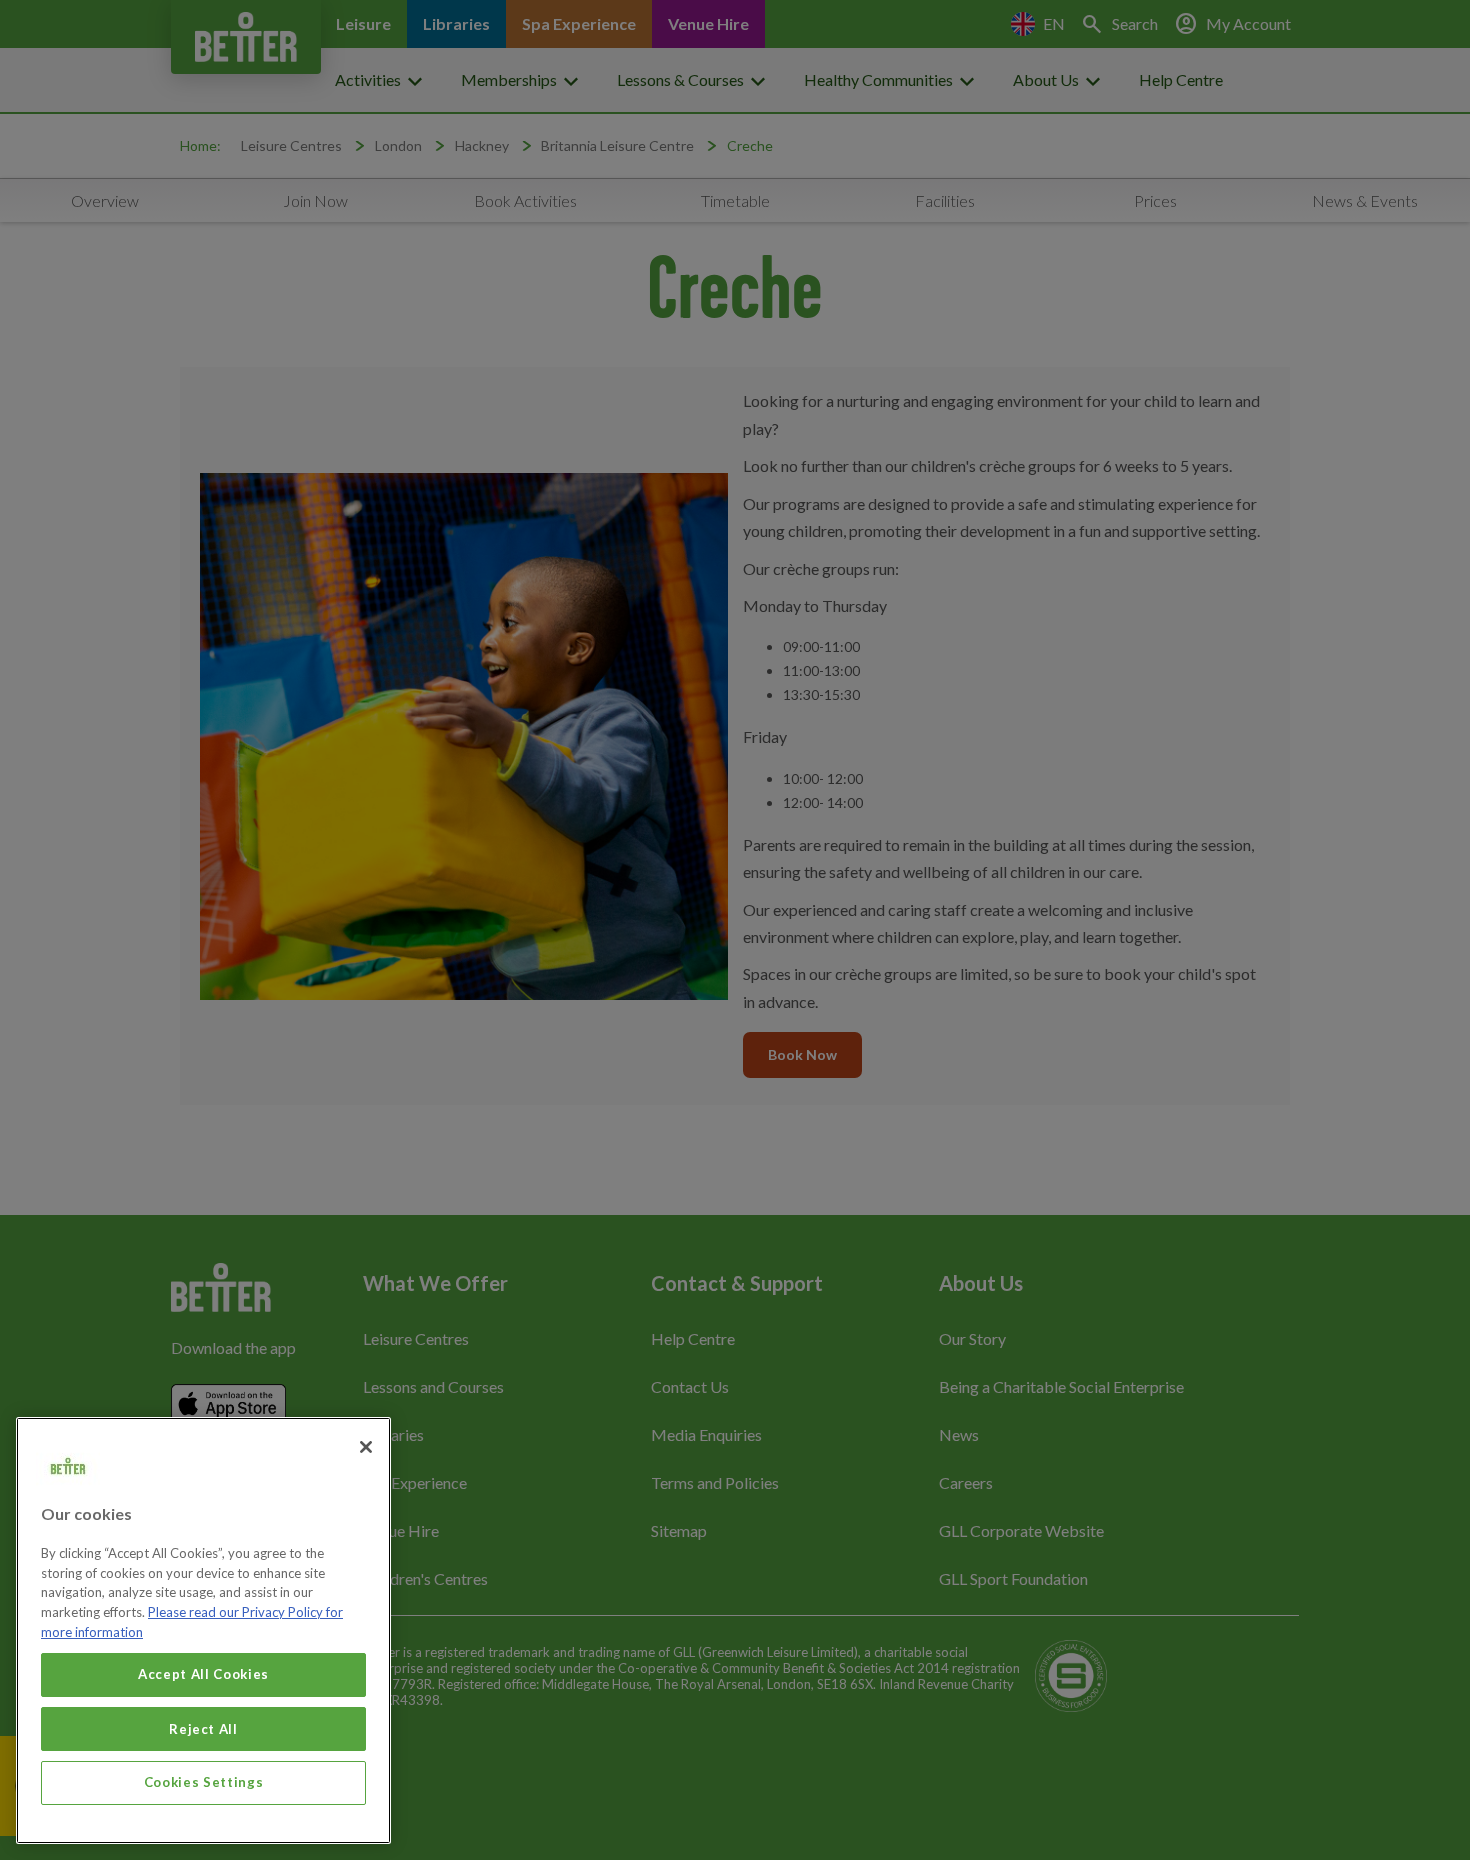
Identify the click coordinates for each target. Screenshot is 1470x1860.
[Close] (366, 1447)
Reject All (203, 1728)
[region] (203, 1630)
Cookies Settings (204, 1782)
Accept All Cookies (203, 1674)
